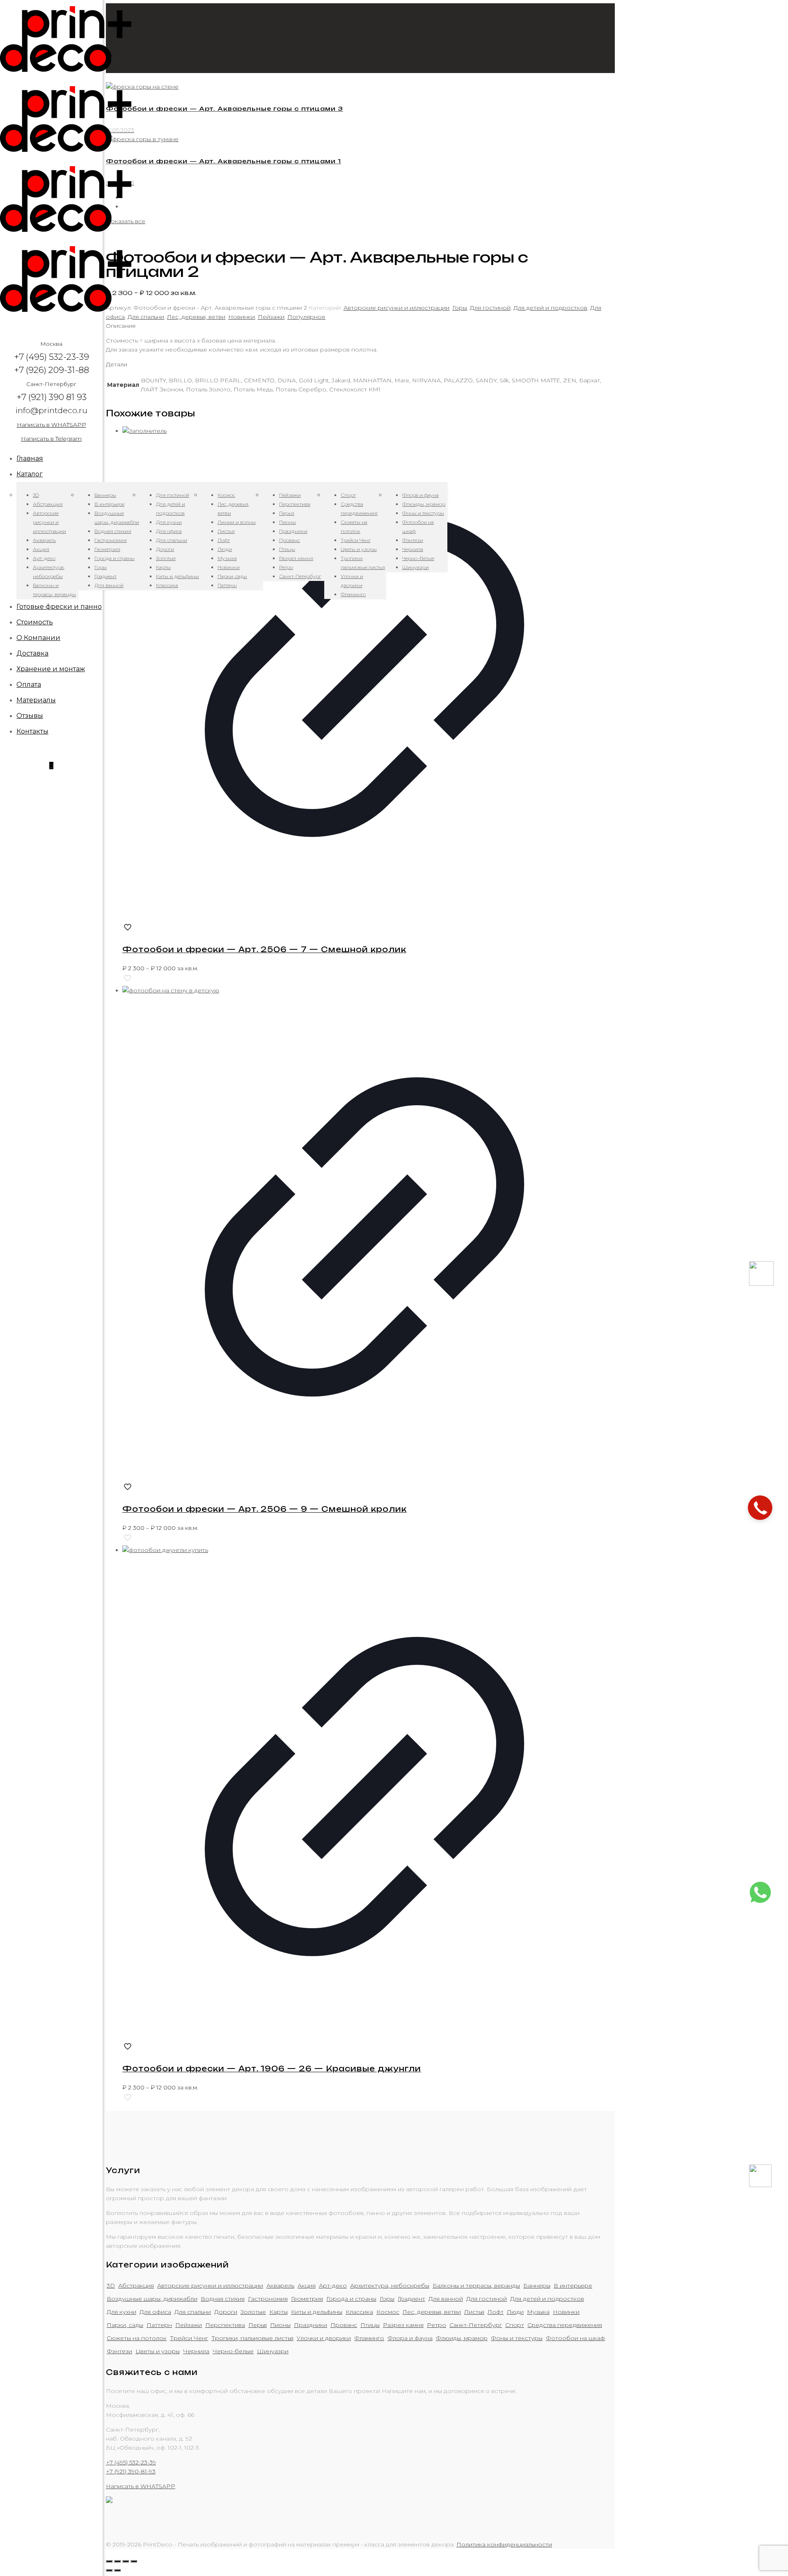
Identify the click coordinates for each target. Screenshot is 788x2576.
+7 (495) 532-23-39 (131, 2462)
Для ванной (446, 2299)
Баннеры (537, 2286)
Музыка (538, 2312)
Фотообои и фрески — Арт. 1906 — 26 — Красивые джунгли (272, 2069)
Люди (515, 2312)
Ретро (436, 2325)
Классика (359, 2312)
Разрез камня (403, 2325)
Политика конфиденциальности (504, 2544)
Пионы (280, 2325)
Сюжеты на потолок (137, 2338)
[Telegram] (760, 2185)
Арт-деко (333, 2286)
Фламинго (369, 2338)
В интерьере (573, 2286)
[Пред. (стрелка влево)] (109, 2570)
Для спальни (146, 317)
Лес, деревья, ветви (196, 317)
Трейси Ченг (189, 2338)
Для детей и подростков (550, 308)
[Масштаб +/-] (134, 2561)
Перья (258, 2325)
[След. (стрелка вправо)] (117, 2570)
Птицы (370, 2325)
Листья (474, 2312)
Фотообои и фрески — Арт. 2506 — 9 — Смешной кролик (265, 1509)
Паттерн (159, 2325)
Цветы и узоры (158, 2351)
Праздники (310, 2325)
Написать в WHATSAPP (52, 425)
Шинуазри (273, 2351)
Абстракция (136, 2286)
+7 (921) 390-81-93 (131, 2471)
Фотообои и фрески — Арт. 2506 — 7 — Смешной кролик (264, 949)
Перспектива (225, 2325)
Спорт (515, 2325)
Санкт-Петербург (476, 2325)
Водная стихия (223, 2299)
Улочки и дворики (324, 2338)
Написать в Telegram (51, 439)
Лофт (496, 2312)
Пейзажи (271, 317)
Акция (307, 2286)
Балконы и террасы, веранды (476, 2286)
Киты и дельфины (317, 2312)
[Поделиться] (117, 2561)
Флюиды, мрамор (462, 2338)
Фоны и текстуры (517, 2338)
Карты (278, 2312)
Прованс (344, 2325)
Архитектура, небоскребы (390, 2286)
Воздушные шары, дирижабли (152, 2299)
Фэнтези (119, 2351)
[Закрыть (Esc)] (109, 2561)
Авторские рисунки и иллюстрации (396, 308)
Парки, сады (125, 2325)
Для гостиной (490, 308)
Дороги (226, 2312)
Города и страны (351, 2299)
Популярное (306, 317)
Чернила (196, 2351)
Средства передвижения (565, 2325)
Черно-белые (233, 2351)
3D (111, 2286)
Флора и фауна (410, 2338)
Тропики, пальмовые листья (252, 2338)
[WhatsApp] (760, 1902)
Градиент (411, 2299)
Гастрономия (268, 2299)
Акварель (280, 2286)
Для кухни (121, 2312)
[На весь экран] (126, 2561)
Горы (460, 308)
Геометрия (307, 2299)
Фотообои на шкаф (575, 2338)
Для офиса (155, 2312)
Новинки (242, 317)
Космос (388, 2312)
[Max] (761, 1284)
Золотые (253, 2312)
